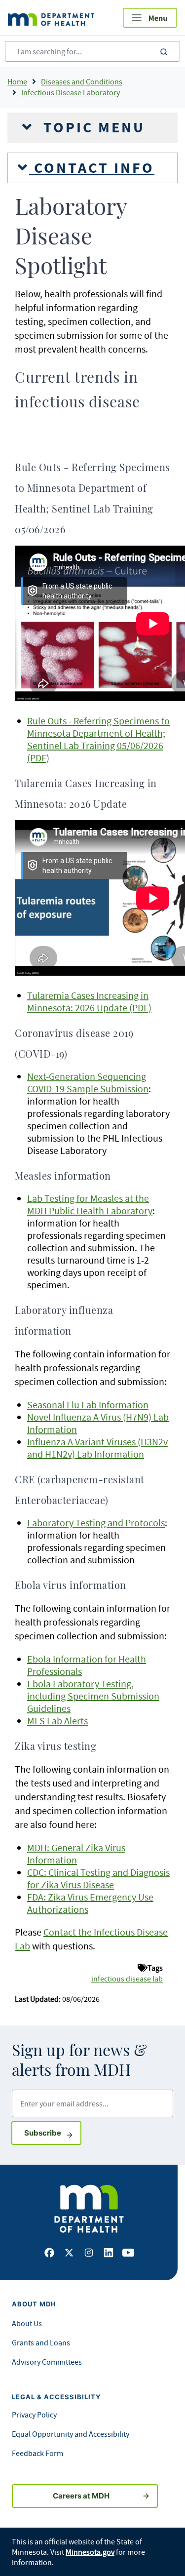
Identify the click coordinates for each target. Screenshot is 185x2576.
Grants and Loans (41, 2342)
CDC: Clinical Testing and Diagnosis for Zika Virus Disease (98, 1878)
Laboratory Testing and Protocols (96, 1523)
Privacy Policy (34, 2415)
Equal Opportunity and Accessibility (71, 2434)
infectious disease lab (127, 1979)
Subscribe (53, 2133)
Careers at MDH (81, 2496)
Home (17, 81)
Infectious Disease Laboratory (71, 92)
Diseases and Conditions (82, 81)
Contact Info (92, 168)
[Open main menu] (150, 18)
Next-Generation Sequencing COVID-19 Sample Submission (88, 1082)
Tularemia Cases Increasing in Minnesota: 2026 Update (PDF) (89, 1001)
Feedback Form (37, 2453)
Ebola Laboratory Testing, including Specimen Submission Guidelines (93, 1696)
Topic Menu (92, 127)
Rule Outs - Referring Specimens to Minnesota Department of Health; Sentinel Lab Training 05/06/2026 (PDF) (98, 739)
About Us (27, 2323)
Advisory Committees (47, 2362)
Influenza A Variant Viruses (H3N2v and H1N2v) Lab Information (97, 1448)
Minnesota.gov (90, 2552)
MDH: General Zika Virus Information (76, 1854)
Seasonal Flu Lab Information (88, 1405)
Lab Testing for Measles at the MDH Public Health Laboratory (90, 1204)
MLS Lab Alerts (57, 1721)
